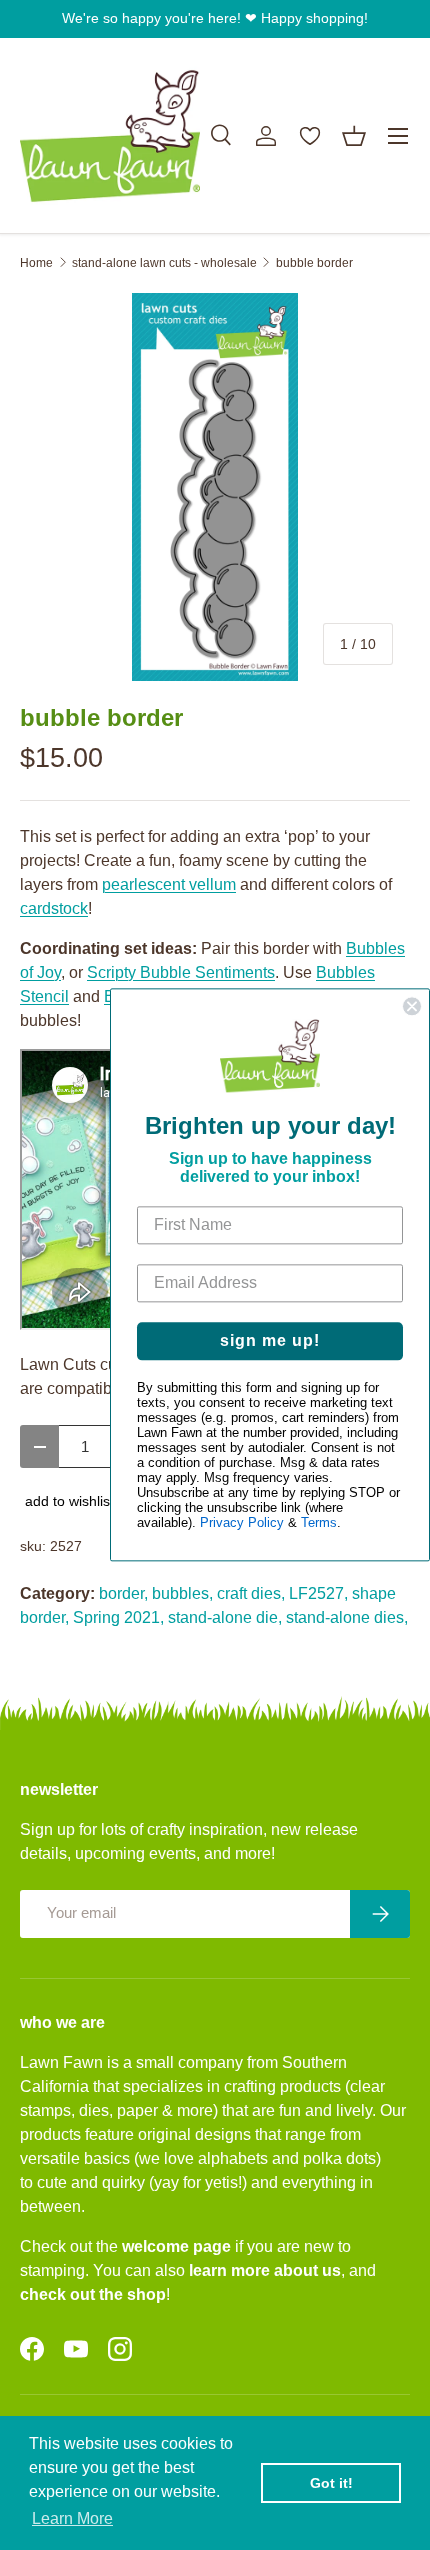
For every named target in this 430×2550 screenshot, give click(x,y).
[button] (354, 136)
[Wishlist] (310, 136)
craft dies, (251, 1593)
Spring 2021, (118, 1617)
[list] (215, 487)
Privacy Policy (242, 1523)
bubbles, (182, 1593)
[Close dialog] (412, 1006)
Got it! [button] (331, 2483)
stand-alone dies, (347, 1617)
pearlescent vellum (169, 884)
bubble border (314, 263)
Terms (319, 1523)
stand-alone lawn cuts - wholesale (164, 263)
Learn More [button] (72, 2518)
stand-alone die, (225, 1617)
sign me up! (270, 1341)
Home (36, 263)
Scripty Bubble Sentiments (181, 972)
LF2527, (318, 1593)
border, (123, 1593)
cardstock (54, 908)
